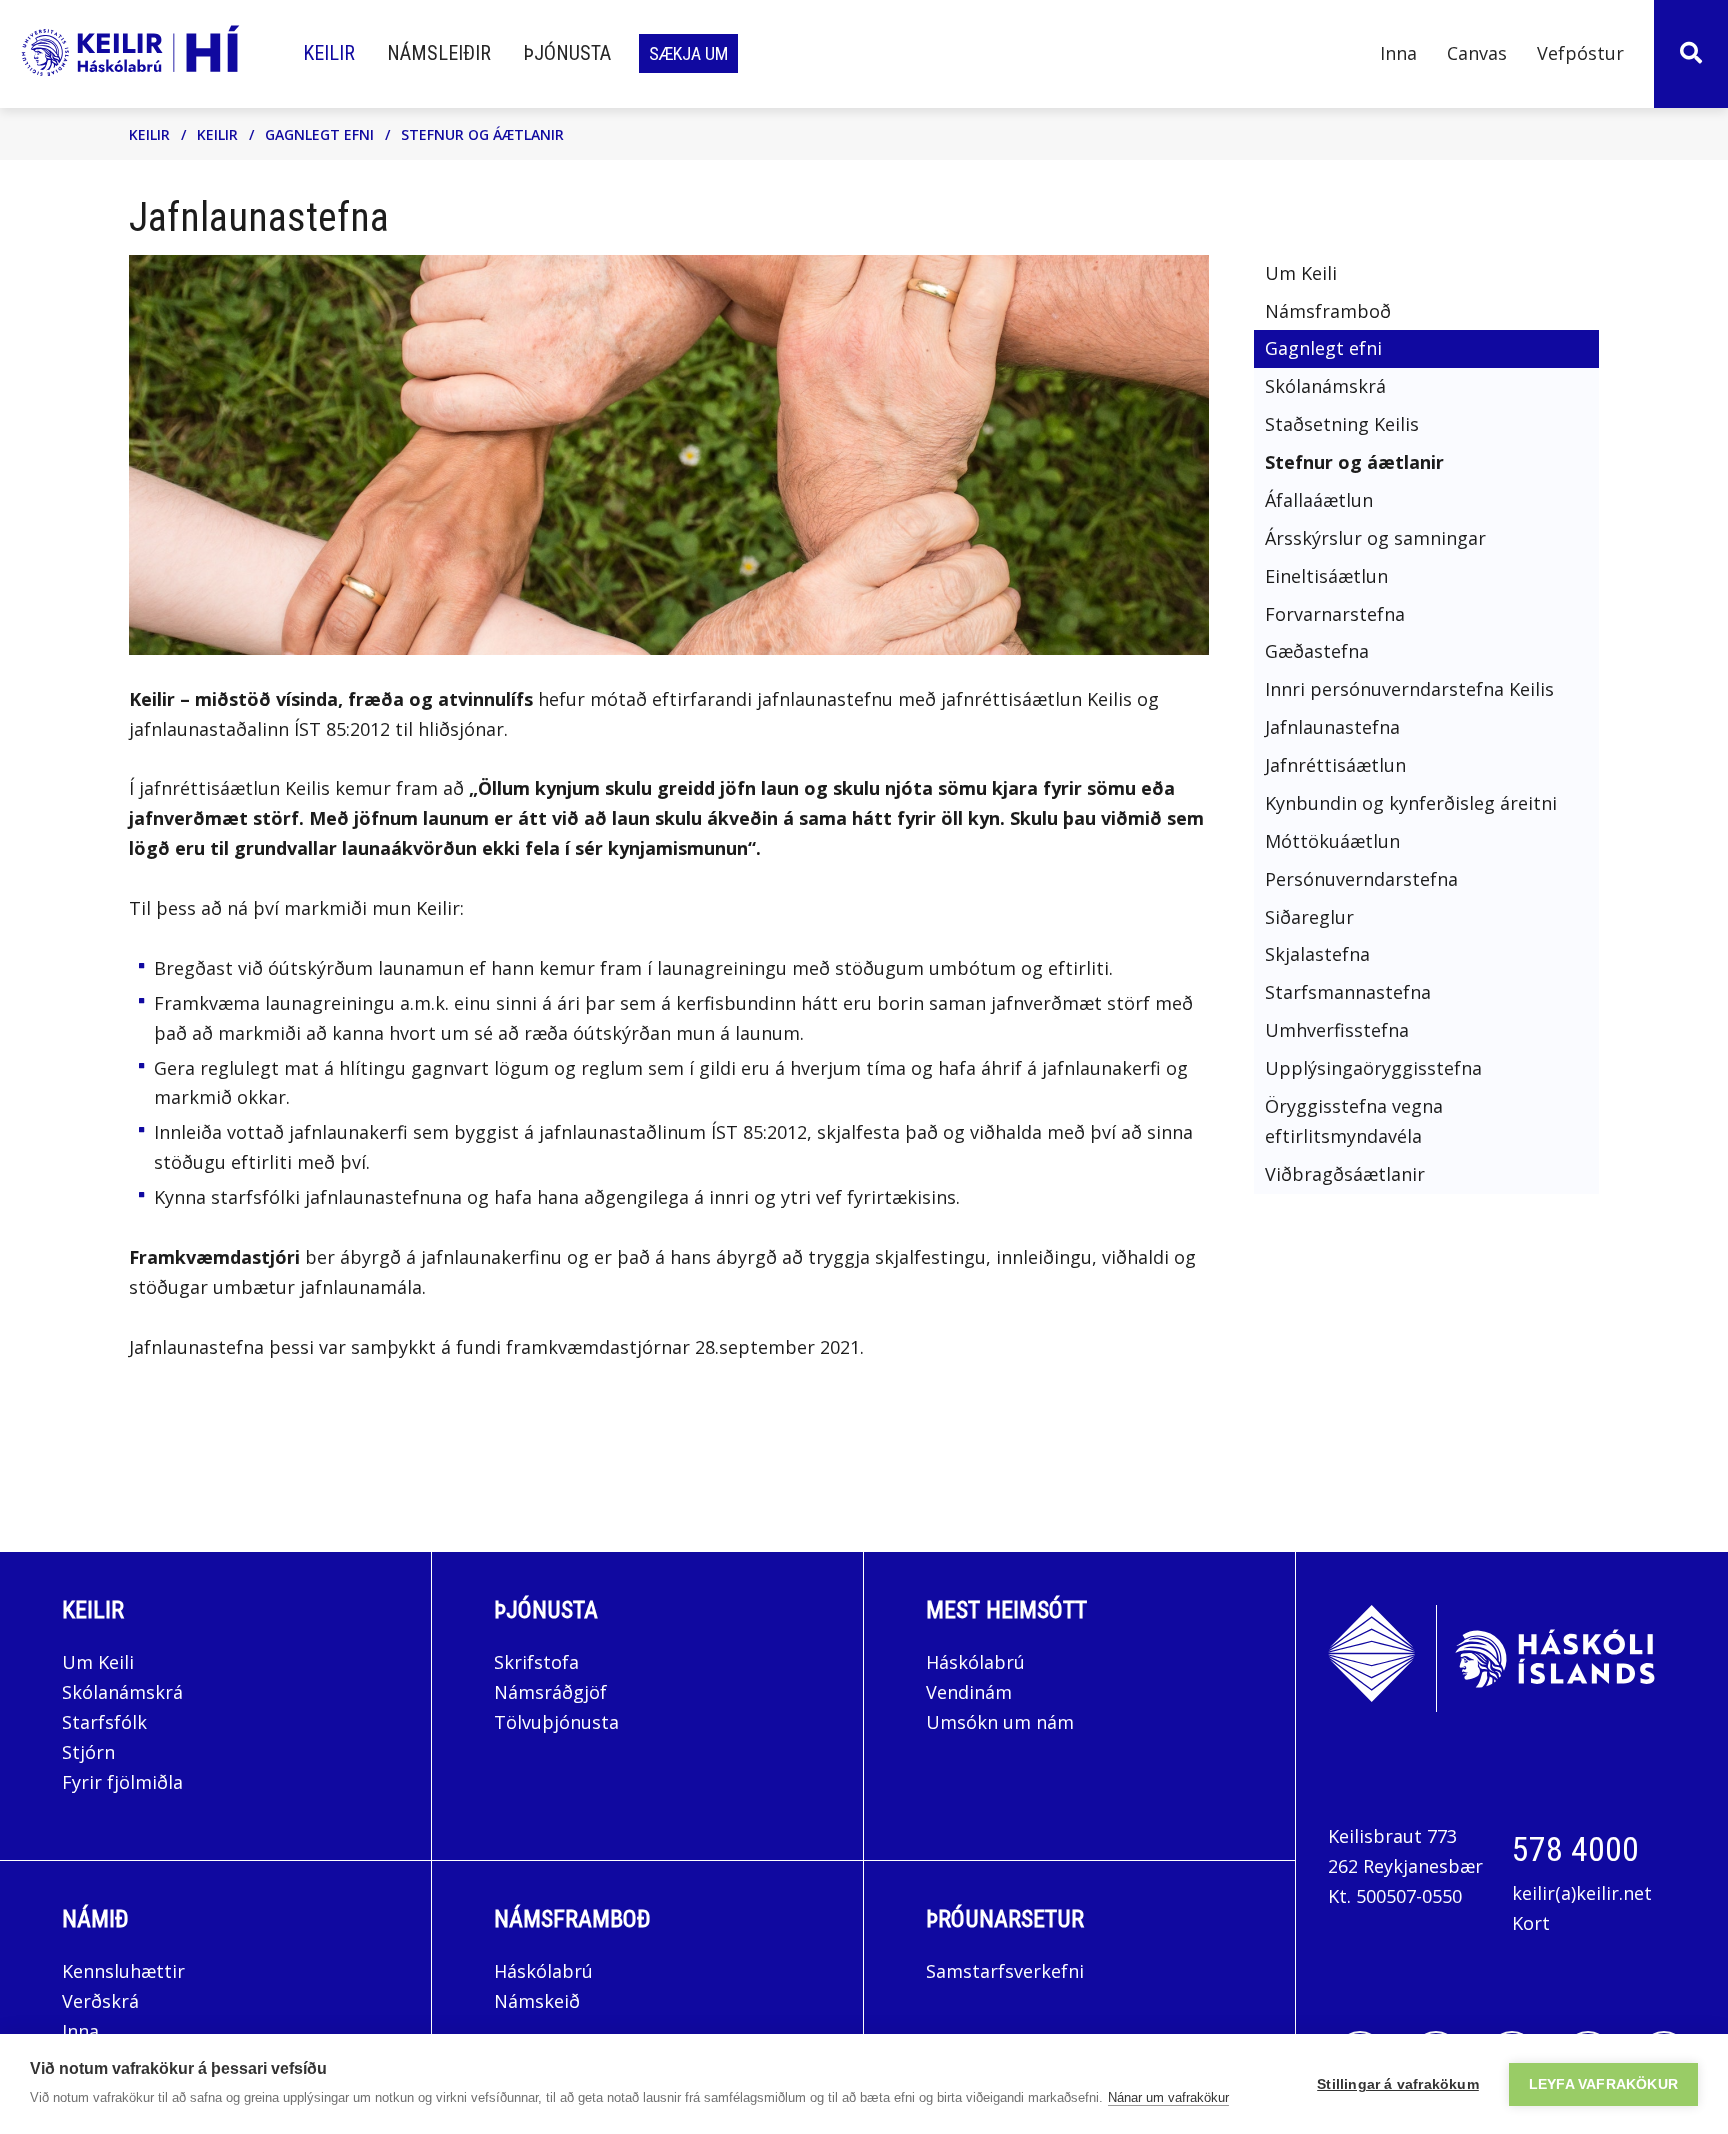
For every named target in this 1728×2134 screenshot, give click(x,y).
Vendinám (969, 1692)
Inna (83, 2031)
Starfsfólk (104, 1722)
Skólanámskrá (122, 1692)
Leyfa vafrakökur (1603, 2084)
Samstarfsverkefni (1005, 1971)
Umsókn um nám (1000, 1722)
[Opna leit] (1691, 54)
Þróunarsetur (1005, 1919)
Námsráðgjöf (550, 1692)
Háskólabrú (975, 1662)
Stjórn (88, 1752)
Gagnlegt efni (319, 134)
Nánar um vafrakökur (1168, 2097)
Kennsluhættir (123, 1971)
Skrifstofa (536, 1662)
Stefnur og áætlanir (482, 134)
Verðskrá (100, 2001)
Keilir (149, 134)
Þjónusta (546, 1610)
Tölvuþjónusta (556, 1722)
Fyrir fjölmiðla (122, 1782)
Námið (95, 1919)
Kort (1531, 1923)
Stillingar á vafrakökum (1398, 2084)
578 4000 (1575, 1849)
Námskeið (537, 2001)
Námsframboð (572, 1919)
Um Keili (98, 1662)
